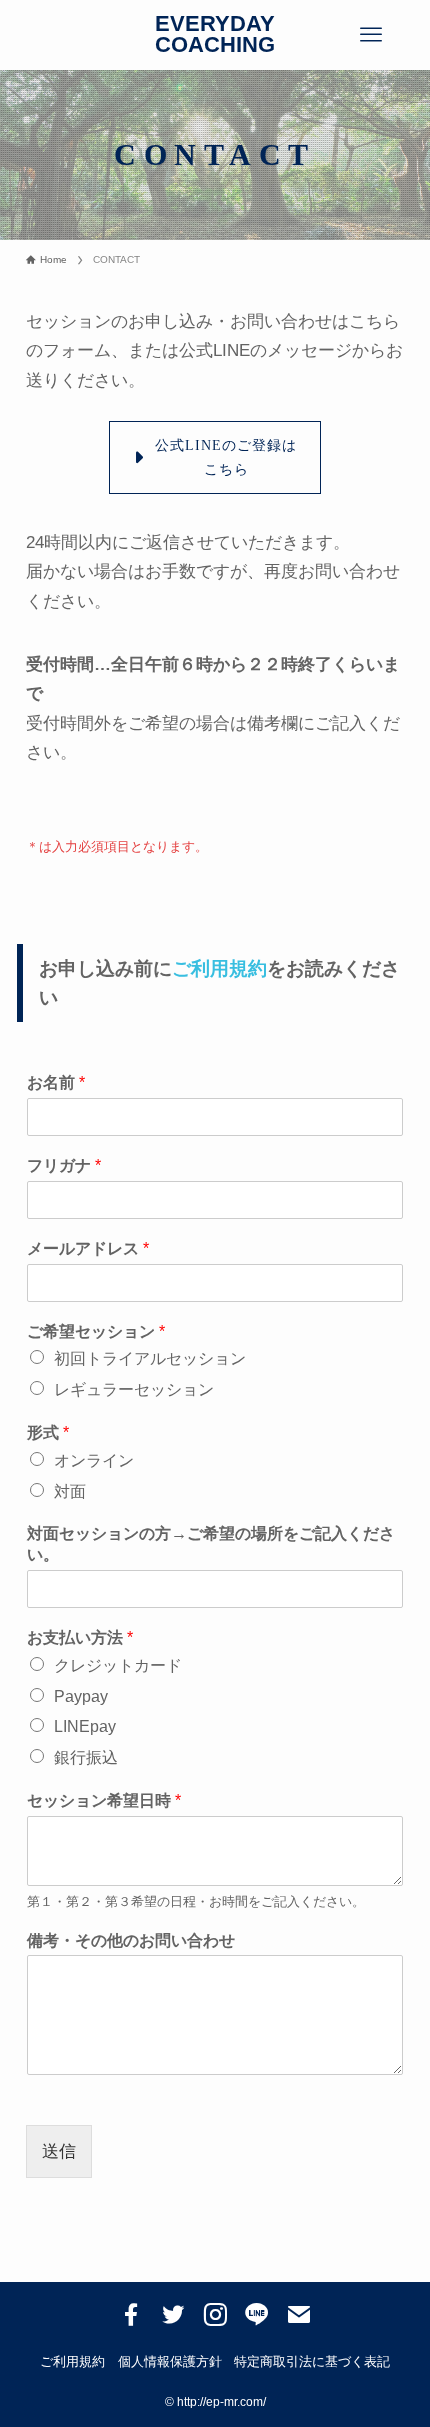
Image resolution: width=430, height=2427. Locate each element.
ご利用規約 (219, 968)
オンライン (94, 1460)
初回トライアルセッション (150, 1358)
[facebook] (131, 2315)
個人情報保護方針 (170, 2361)
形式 (48, 1432)
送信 (59, 2151)
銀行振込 (86, 1757)
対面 (70, 1491)
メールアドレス (88, 1248)
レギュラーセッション (134, 1389)
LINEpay (85, 1726)
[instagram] (215, 2315)
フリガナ (64, 1165)
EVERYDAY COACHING (215, 35)
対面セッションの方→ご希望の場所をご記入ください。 (211, 1544)
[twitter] (173, 2315)
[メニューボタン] (372, 35)
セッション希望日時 (104, 1800)
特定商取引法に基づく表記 (312, 2361)
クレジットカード (118, 1665)
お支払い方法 (80, 1637)
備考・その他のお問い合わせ (131, 1940)
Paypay (81, 1696)
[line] (257, 2315)
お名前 (56, 1082)
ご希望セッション (96, 1331)
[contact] (299, 2315)
